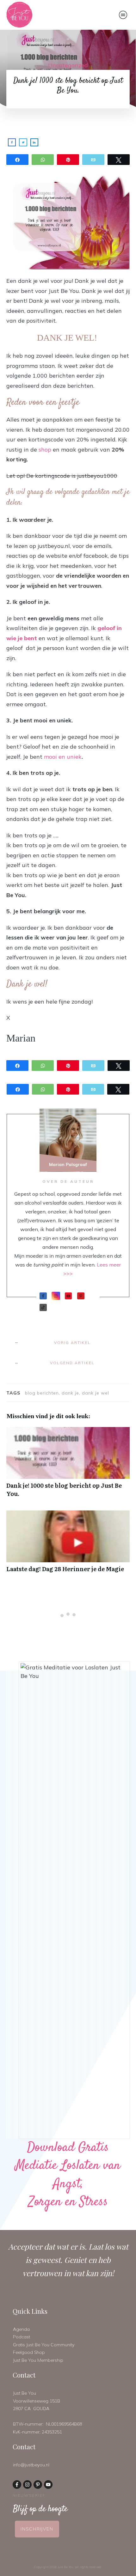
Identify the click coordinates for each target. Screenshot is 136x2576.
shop (45, 450)
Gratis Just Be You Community (44, 2345)
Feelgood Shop (29, 2352)
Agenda (21, 2329)
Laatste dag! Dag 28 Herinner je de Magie (68, 1545)
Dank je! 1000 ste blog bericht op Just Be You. (68, 1465)
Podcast (22, 2337)
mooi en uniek (63, 757)
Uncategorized (68, 65)
